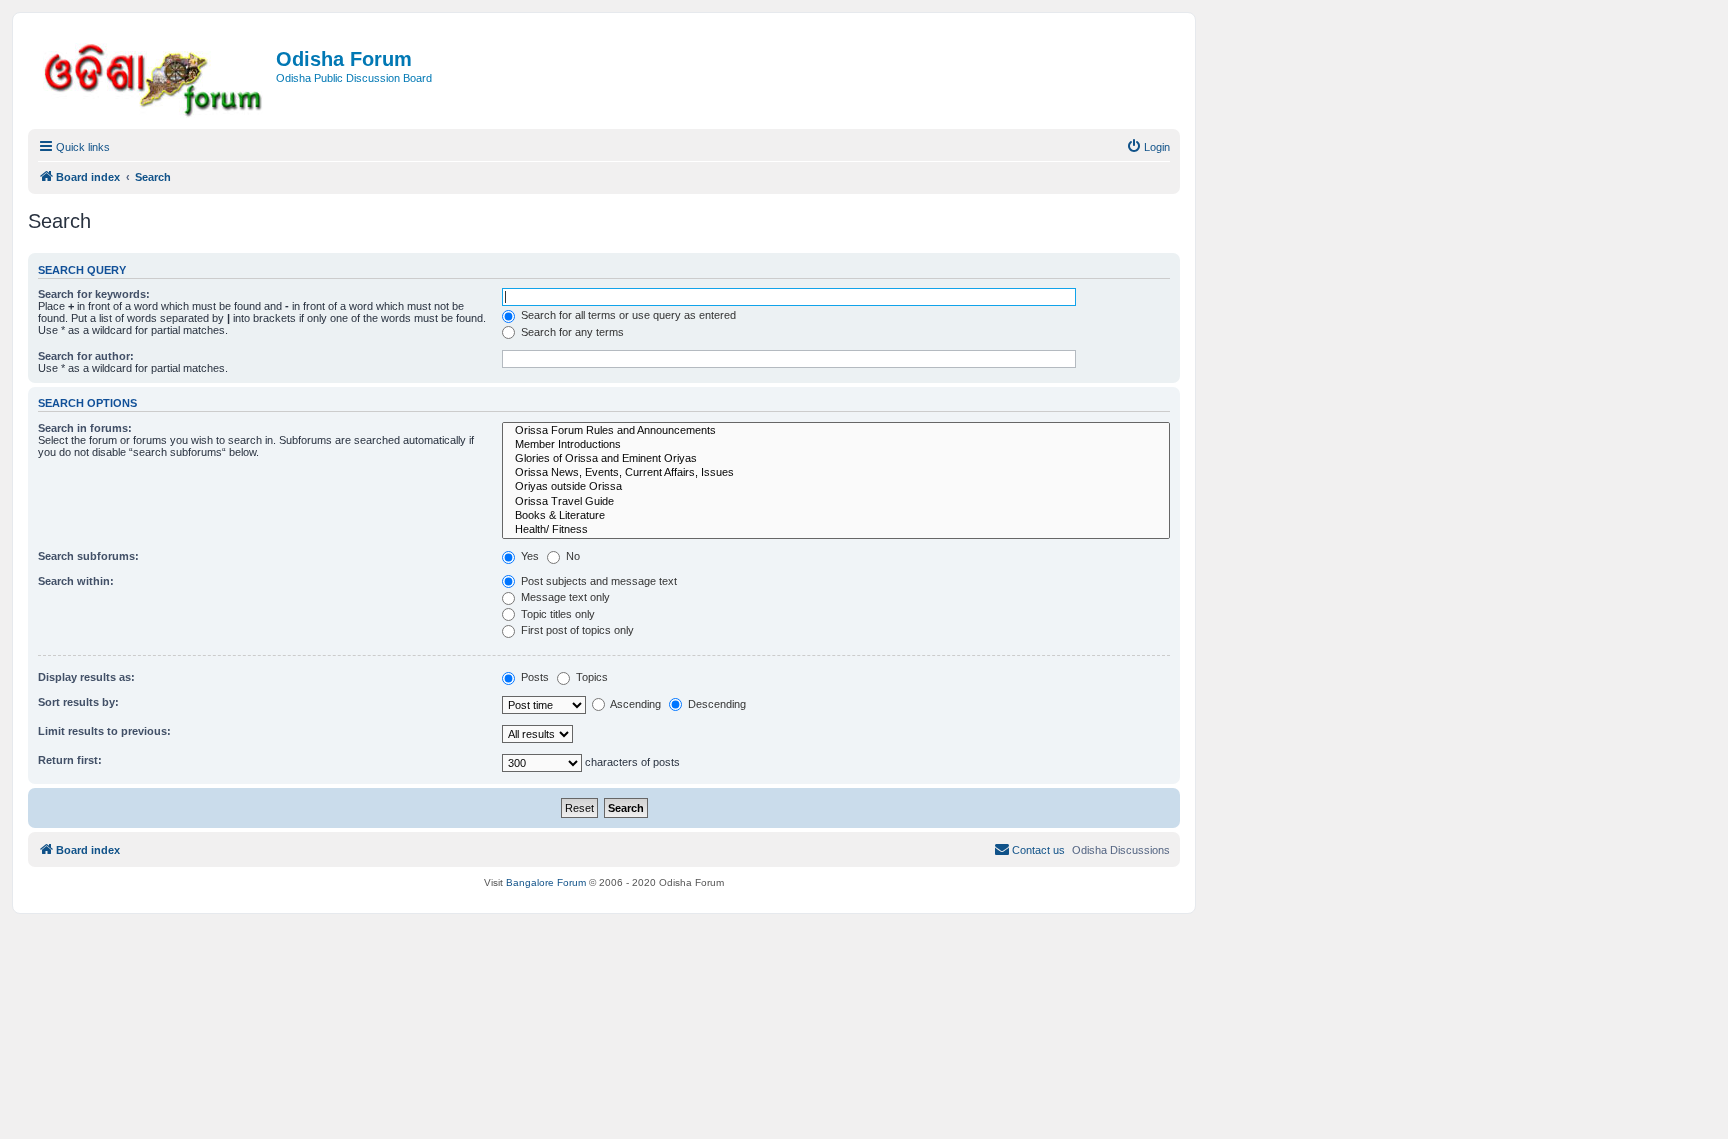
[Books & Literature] (836, 516)
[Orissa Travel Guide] (836, 502)
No (571, 556)
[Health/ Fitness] (836, 530)
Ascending (634, 704)
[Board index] (154, 76)
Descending (715, 704)
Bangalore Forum (546, 882)
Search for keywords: (94, 294)
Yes (528, 556)
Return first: (70, 760)
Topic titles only (556, 614)
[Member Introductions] (836, 445)
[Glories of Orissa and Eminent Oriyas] (836, 459)
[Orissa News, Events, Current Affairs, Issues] (836, 473)
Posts (533, 677)
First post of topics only (576, 630)
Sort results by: (78, 702)
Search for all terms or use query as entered (627, 315)
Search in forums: (85, 428)
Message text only (564, 597)
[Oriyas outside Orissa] (836, 487)
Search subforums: (88, 556)
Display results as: (86, 677)
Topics (590, 677)
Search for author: (86, 356)
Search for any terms (571, 332)
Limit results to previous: (104, 731)
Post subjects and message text (597, 581)
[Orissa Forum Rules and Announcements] (836, 431)
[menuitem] (1148, 147)
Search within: (76, 581)
